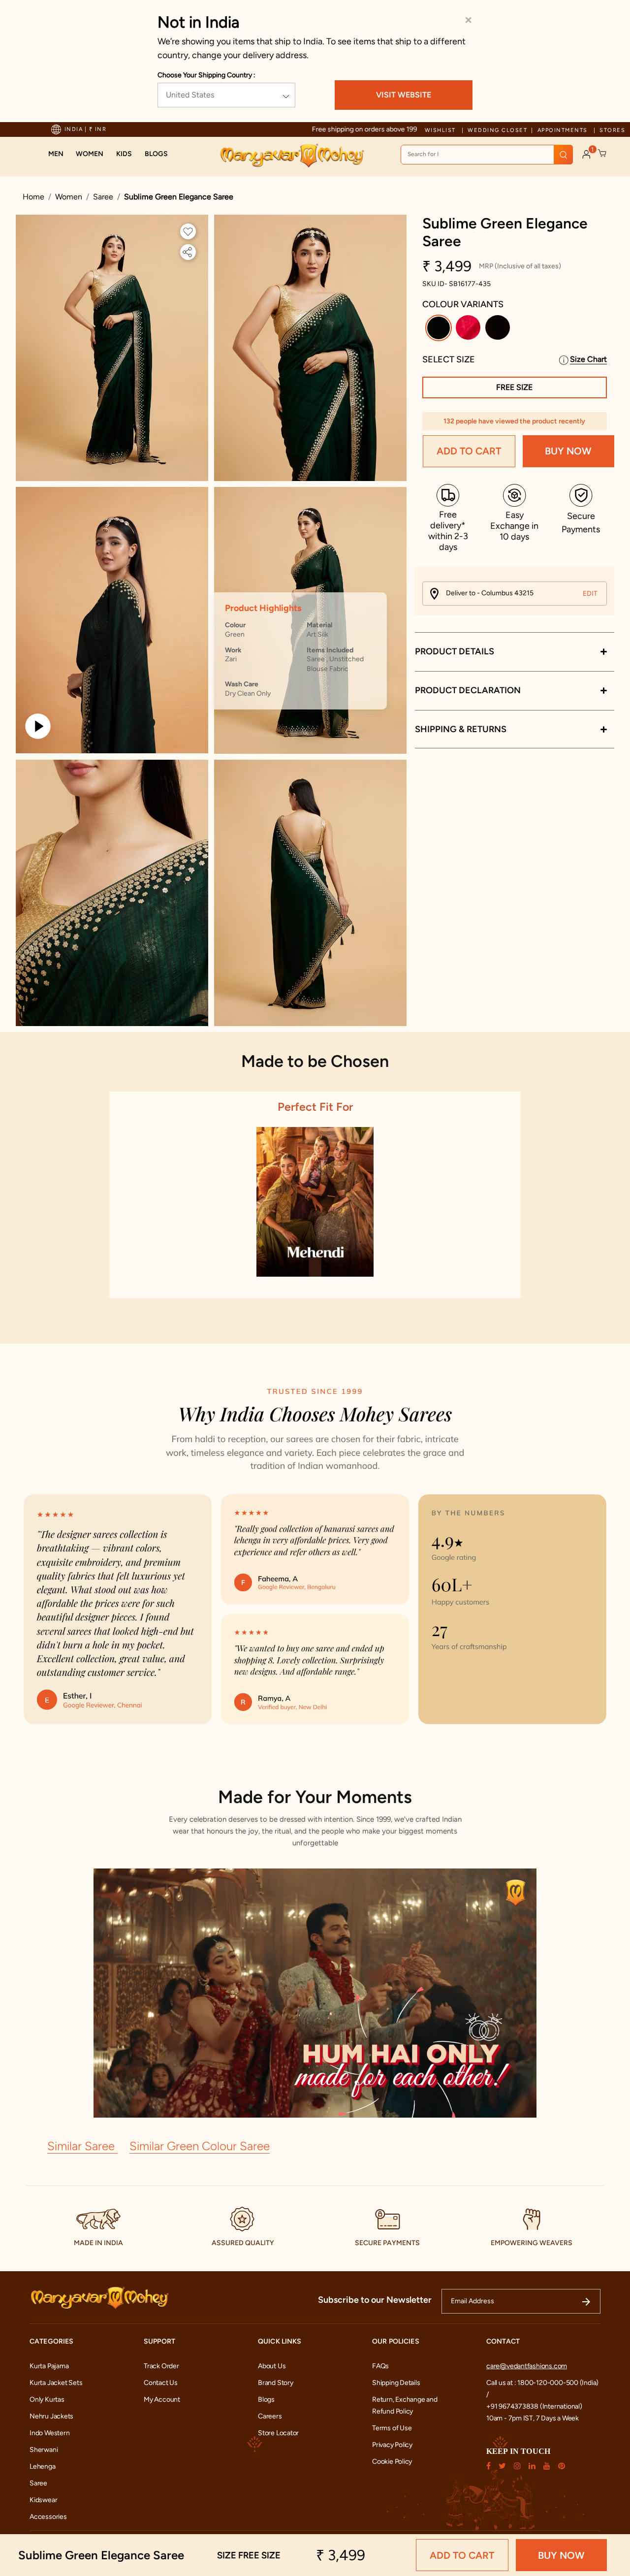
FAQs (380, 2366)
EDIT (590, 594)
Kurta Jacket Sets (56, 2383)
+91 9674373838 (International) (534, 2406)
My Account (162, 2399)
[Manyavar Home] (292, 156)
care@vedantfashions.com (527, 2366)
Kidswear (43, 2500)
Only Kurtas (47, 2399)
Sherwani (44, 2450)
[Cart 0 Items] (602, 154)
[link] (156, 154)
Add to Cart (469, 451)
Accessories (48, 2517)
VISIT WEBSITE (404, 95)
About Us (272, 2366)
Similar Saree (82, 2146)
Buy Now (568, 451)
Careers (270, 2416)
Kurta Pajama (49, 2366)
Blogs (266, 2399)
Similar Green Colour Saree (200, 2146)
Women (69, 197)
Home (33, 197)
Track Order (161, 2366)
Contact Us (161, 2383)
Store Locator (278, 2433)
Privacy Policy (392, 2445)
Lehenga (43, 2466)
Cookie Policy (392, 2462)
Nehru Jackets (51, 2416)
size (249, 2555)
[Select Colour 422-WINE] (499, 330)
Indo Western (49, 2433)
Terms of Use (392, 2428)
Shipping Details (396, 2383)
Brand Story (276, 2383)
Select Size (449, 359)
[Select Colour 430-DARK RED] (469, 330)
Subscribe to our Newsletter (375, 2300)
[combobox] (487, 155)
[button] (56, 154)
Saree (103, 197)
